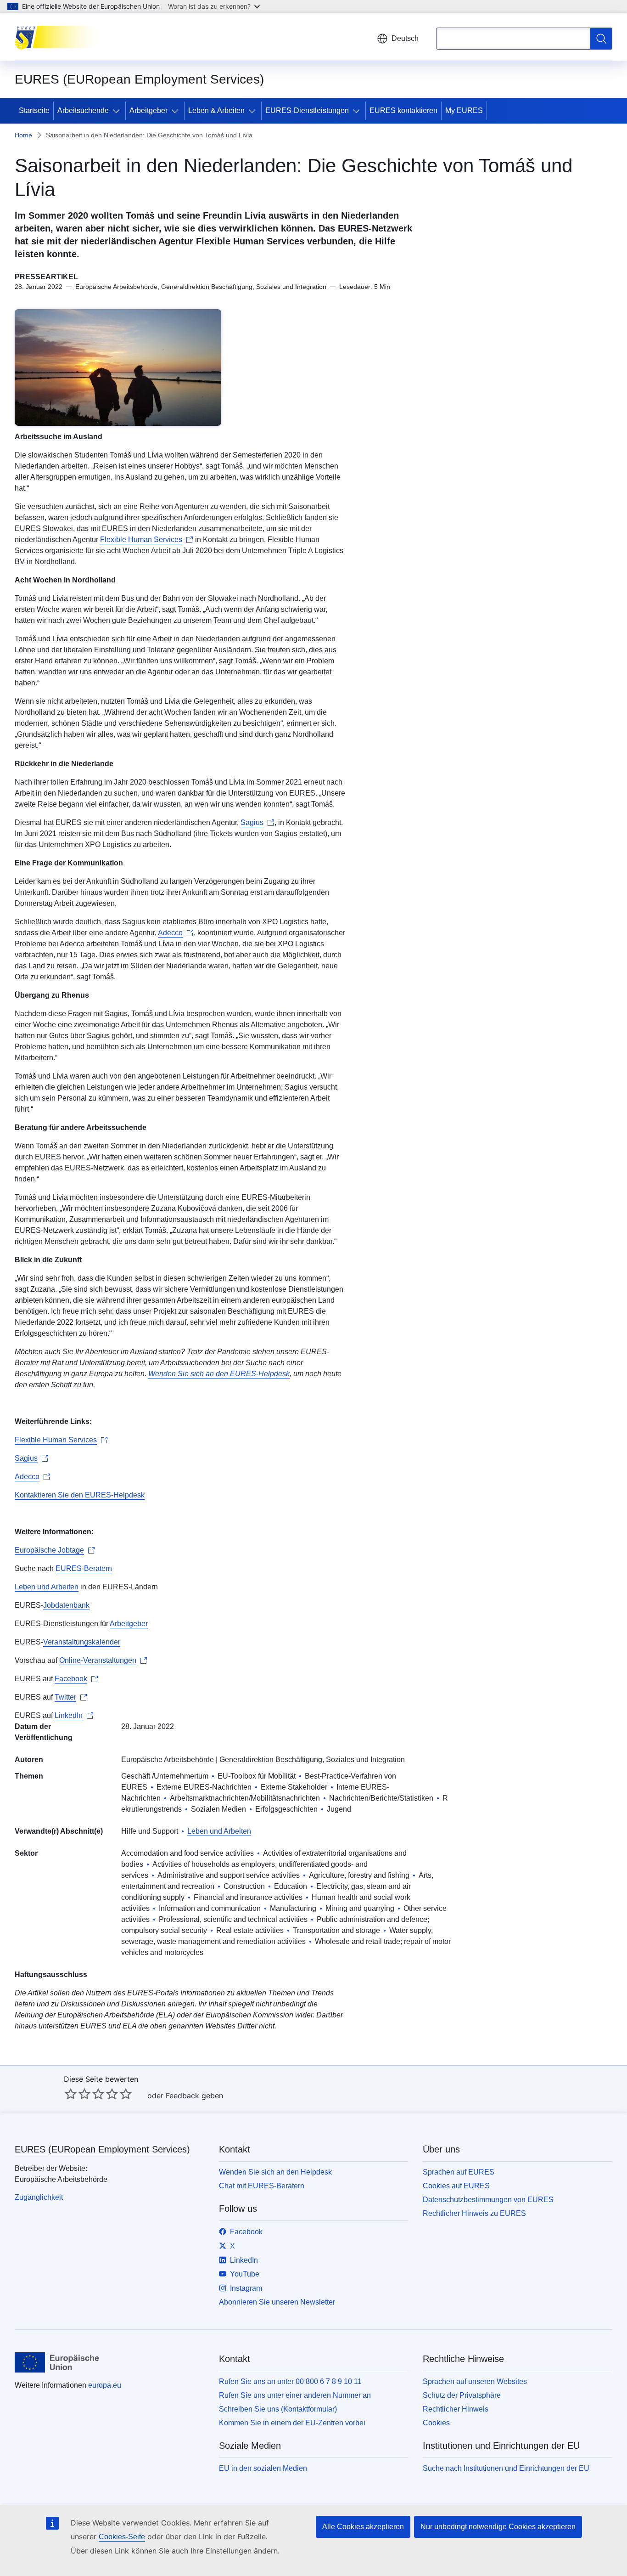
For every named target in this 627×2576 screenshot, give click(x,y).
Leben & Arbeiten (216, 110)
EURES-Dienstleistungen (307, 110)
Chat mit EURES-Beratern (262, 2186)
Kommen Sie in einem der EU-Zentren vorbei (292, 2423)
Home (23, 135)
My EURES (464, 110)
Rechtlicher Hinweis (456, 2409)
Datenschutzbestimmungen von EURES (488, 2200)
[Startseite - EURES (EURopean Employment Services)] (61, 37)
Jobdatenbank (66, 1605)
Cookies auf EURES (456, 2186)
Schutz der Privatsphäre (462, 2395)
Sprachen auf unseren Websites (475, 2381)
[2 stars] (78, 2094)
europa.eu (105, 2385)
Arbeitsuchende (83, 110)
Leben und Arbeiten (47, 1587)
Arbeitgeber (148, 110)
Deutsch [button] (405, 38)
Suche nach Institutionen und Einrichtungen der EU (506, 2468)
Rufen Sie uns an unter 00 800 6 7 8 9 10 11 (290, 2381)
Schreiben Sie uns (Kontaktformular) (278, 2409)
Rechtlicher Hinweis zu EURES (474, 2213)
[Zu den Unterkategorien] (118, 111)
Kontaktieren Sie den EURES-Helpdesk (80, 1495)
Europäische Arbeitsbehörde (168, 1760)
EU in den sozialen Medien (263, 2468)
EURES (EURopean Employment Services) (102, 2149)
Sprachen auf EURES (459, 2172)
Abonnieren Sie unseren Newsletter (277, 2302)
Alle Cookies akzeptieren (363, 2527)
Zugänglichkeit (39, 2197)
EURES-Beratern (84, 1568)
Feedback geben (194, 2096)
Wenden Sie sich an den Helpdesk (275, 2172)
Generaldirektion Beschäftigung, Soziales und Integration (312, 1760)
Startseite (34, 110)
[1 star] (71, 2094)
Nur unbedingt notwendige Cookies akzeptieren (498, 2527)
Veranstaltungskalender (82, 1642)
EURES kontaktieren (403, 110)
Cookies (436, 2423)
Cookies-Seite (122, 2537)
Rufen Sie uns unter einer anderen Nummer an (295, 2395)
